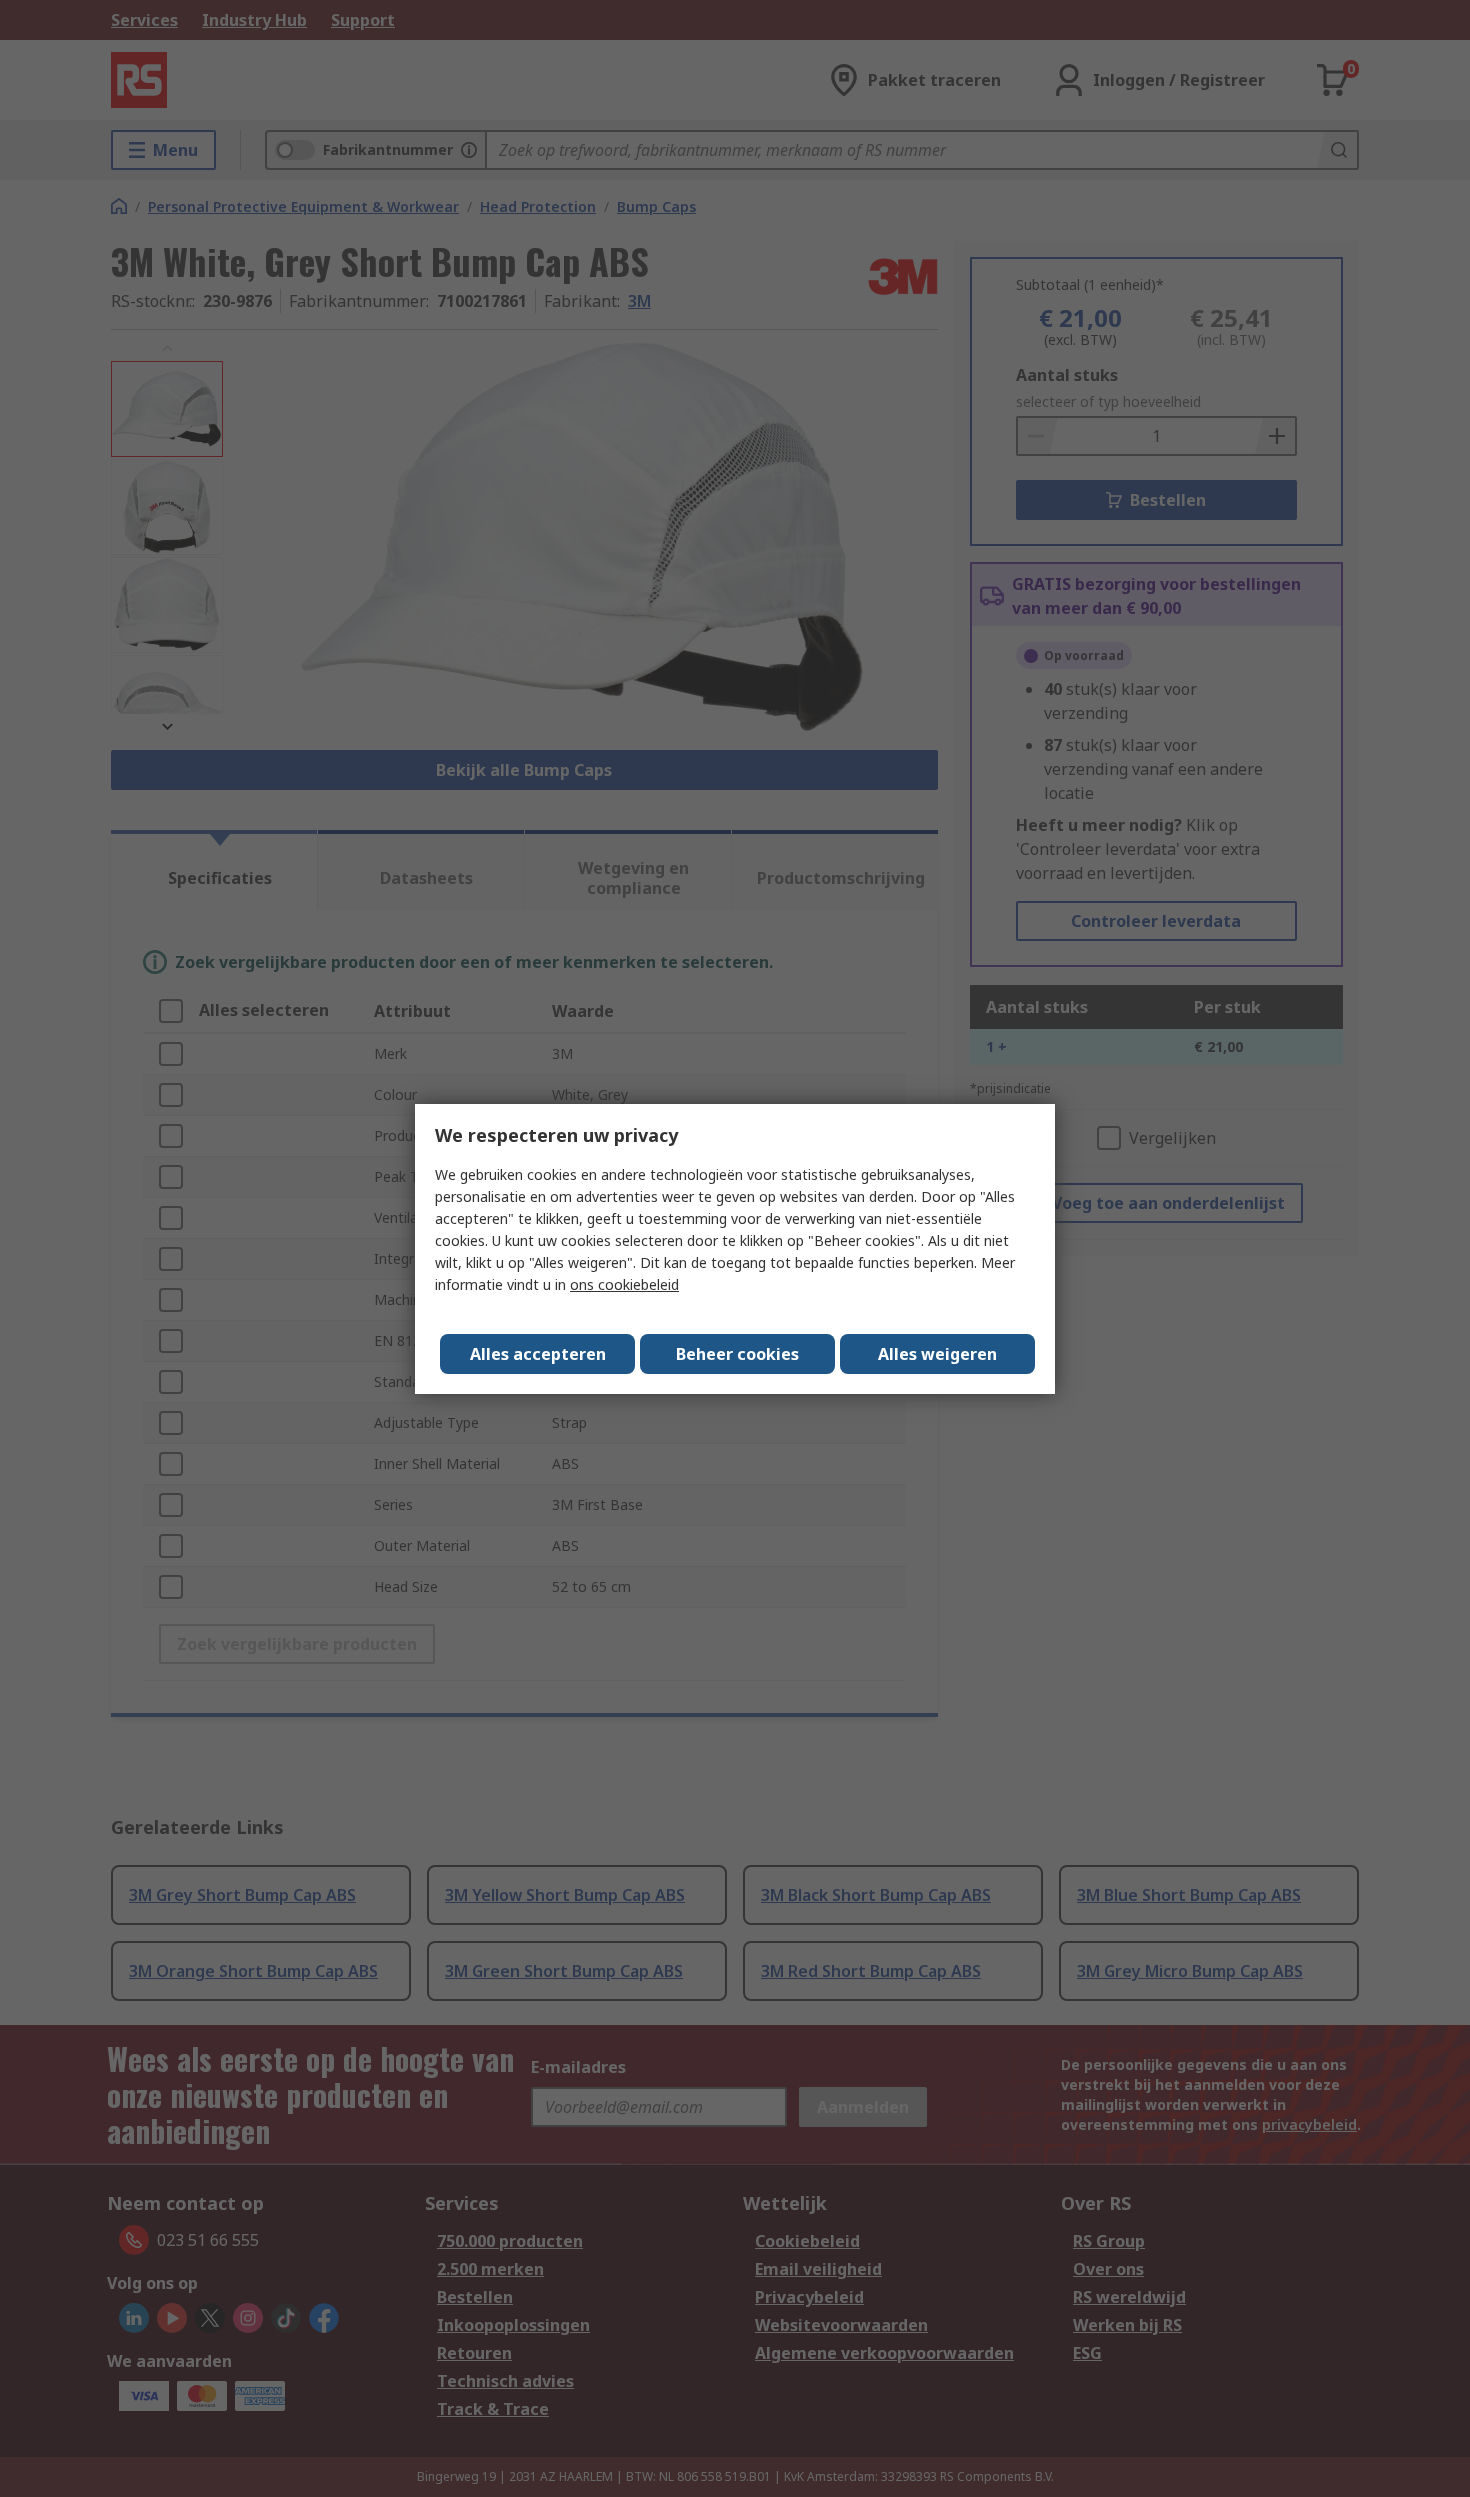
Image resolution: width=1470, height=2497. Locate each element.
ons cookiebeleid (624, 1284)
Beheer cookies (737, 1354)
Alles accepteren (538, 1354)
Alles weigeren (937, 1354)
